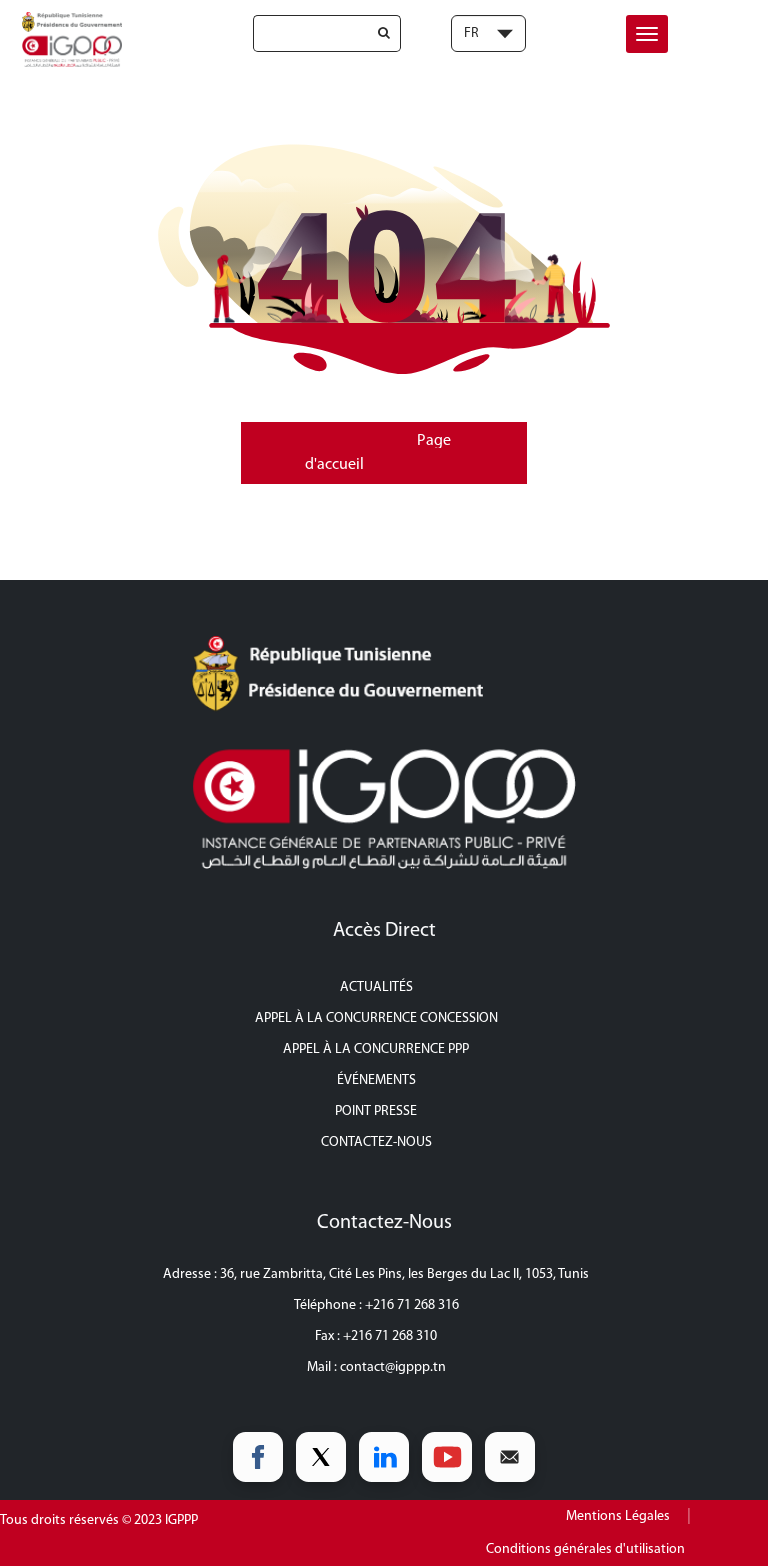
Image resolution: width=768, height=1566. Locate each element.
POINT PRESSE (376, 1111)
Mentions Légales (618, 1516)
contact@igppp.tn (393, 1367)
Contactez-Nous (376, 1142)
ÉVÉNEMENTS (376, 1080)
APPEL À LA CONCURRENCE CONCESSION (376, 1018)
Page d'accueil (378, 453)
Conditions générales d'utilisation (585, 1549)
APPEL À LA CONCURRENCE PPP (376, 1049)
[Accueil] (68, 39)
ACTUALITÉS (376, 987)
